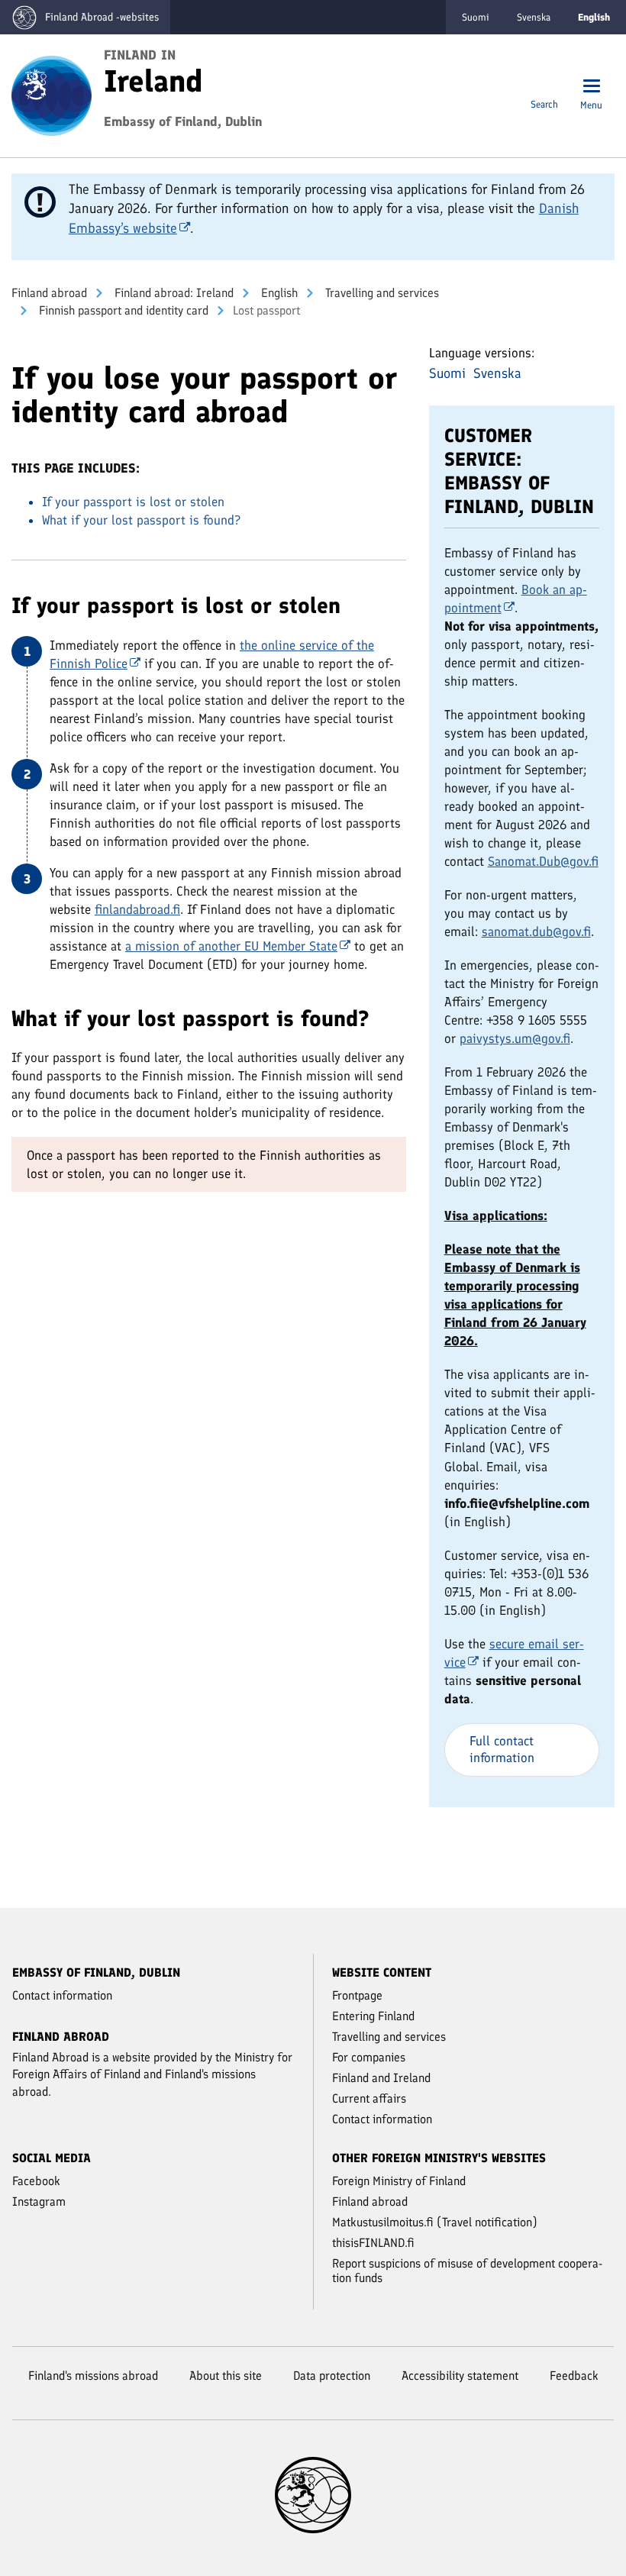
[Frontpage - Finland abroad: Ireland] (52, 95)
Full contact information (502, 1749)
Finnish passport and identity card (122, 310)
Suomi (476, 17)
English (278, 293)
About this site (226, 2376)
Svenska (534, 17)
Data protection (332, 2376)
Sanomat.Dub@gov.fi (543, 861)
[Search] (544, 87)
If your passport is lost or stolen (133, 502)
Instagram (39, 2202)
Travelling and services (381, 293)
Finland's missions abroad (93, 2376)
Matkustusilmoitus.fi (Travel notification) (435, 2222)
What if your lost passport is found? (141, 520)
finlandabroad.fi (137, 909)
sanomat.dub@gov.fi (536, 931)
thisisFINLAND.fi (373, 2243)
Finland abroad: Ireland (173, 293)
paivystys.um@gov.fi (515, 1038)
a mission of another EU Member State (231, 946)
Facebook (36, 2181)
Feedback (574, 2376)
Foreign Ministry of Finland (399, 2181)
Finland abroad (49, 293)
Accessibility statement (460, 2376)
